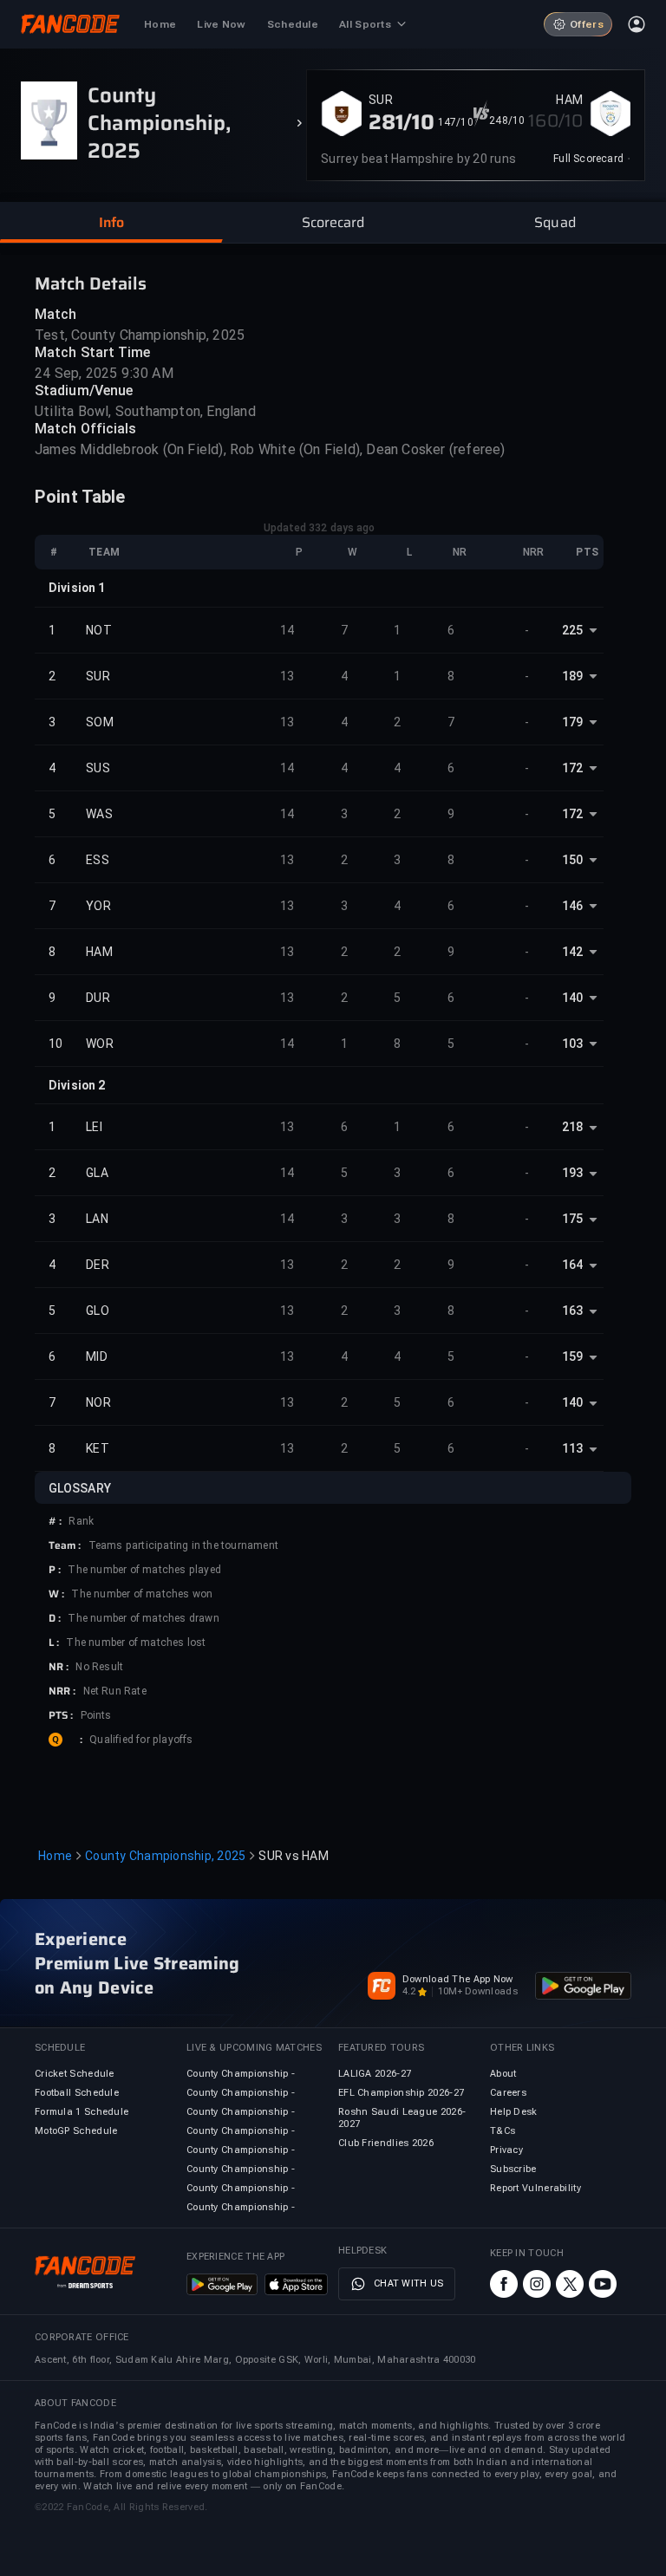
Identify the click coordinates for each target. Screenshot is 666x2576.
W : (56, 1594)
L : (54, 1643)
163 (572, 1311)
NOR (98, 1402)
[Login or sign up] (637, 24)
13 (287, 676)
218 (572, 1127)
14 (287, 630)
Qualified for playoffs (141, 1740)
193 (572, 1173)
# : (55, 1521)
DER (98, 1265)
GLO (98, 1311)
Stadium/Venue (84, 390)
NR (460, 552)
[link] (592, 159)
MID (97, 1356)
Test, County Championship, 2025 (140, 335)
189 (572, 676)
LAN (97, 1219)
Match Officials (86, 429)
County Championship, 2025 (165, 1856)
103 (572, 1044)
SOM (100, 722)
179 (572, 722)
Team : (65, 1545)
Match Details (91, 283)
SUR (381, 100)
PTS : (61, 1715)
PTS (587, 552)
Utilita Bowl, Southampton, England (145, 411)
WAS (99, 814)
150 (572, 860)
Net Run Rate (115, 1691)
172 (572, 768)
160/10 (555, 120)
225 (572, 630)
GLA (97, 1173)
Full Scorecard (588, 159)
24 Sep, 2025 (76, 373)
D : (55, 1618)
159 (572, 1356)
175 (572, 1219)
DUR (98, 998)
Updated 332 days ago (320, 528)
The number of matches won (142, 1594)
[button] (111, 223)
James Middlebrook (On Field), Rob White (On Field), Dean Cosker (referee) (270, 449)
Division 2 (77, 1085)
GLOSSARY (80, 1488)
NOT (99, 630)
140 (572, 998)
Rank (81, 1521)
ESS (98, 860)
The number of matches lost (136, 1643)
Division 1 (77, 588)
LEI (94, 1127)
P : (55, 1570)
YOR (98, 906)
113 (572, 1448)
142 (572, 952)
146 (572, 906)
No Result (99, 1667)
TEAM (104, 552)
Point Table (80, 497)
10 (56, 1044)
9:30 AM (147, 373)
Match (56, 314)
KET (98, 1448)
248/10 (507, 120)
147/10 (456, 122)
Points (96, 1715)
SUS (98, 768)
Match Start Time (93, 352)
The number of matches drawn (143, 1618)
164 (572, 1265)
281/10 (402, 122)
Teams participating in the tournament (183, 1545)
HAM (569, 100)
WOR (100, 1044)
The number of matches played (144, 1570)
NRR (533, 552)
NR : (59, 1667)
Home (55, 1856)
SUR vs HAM (294, 1856)
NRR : (62, 1691)
